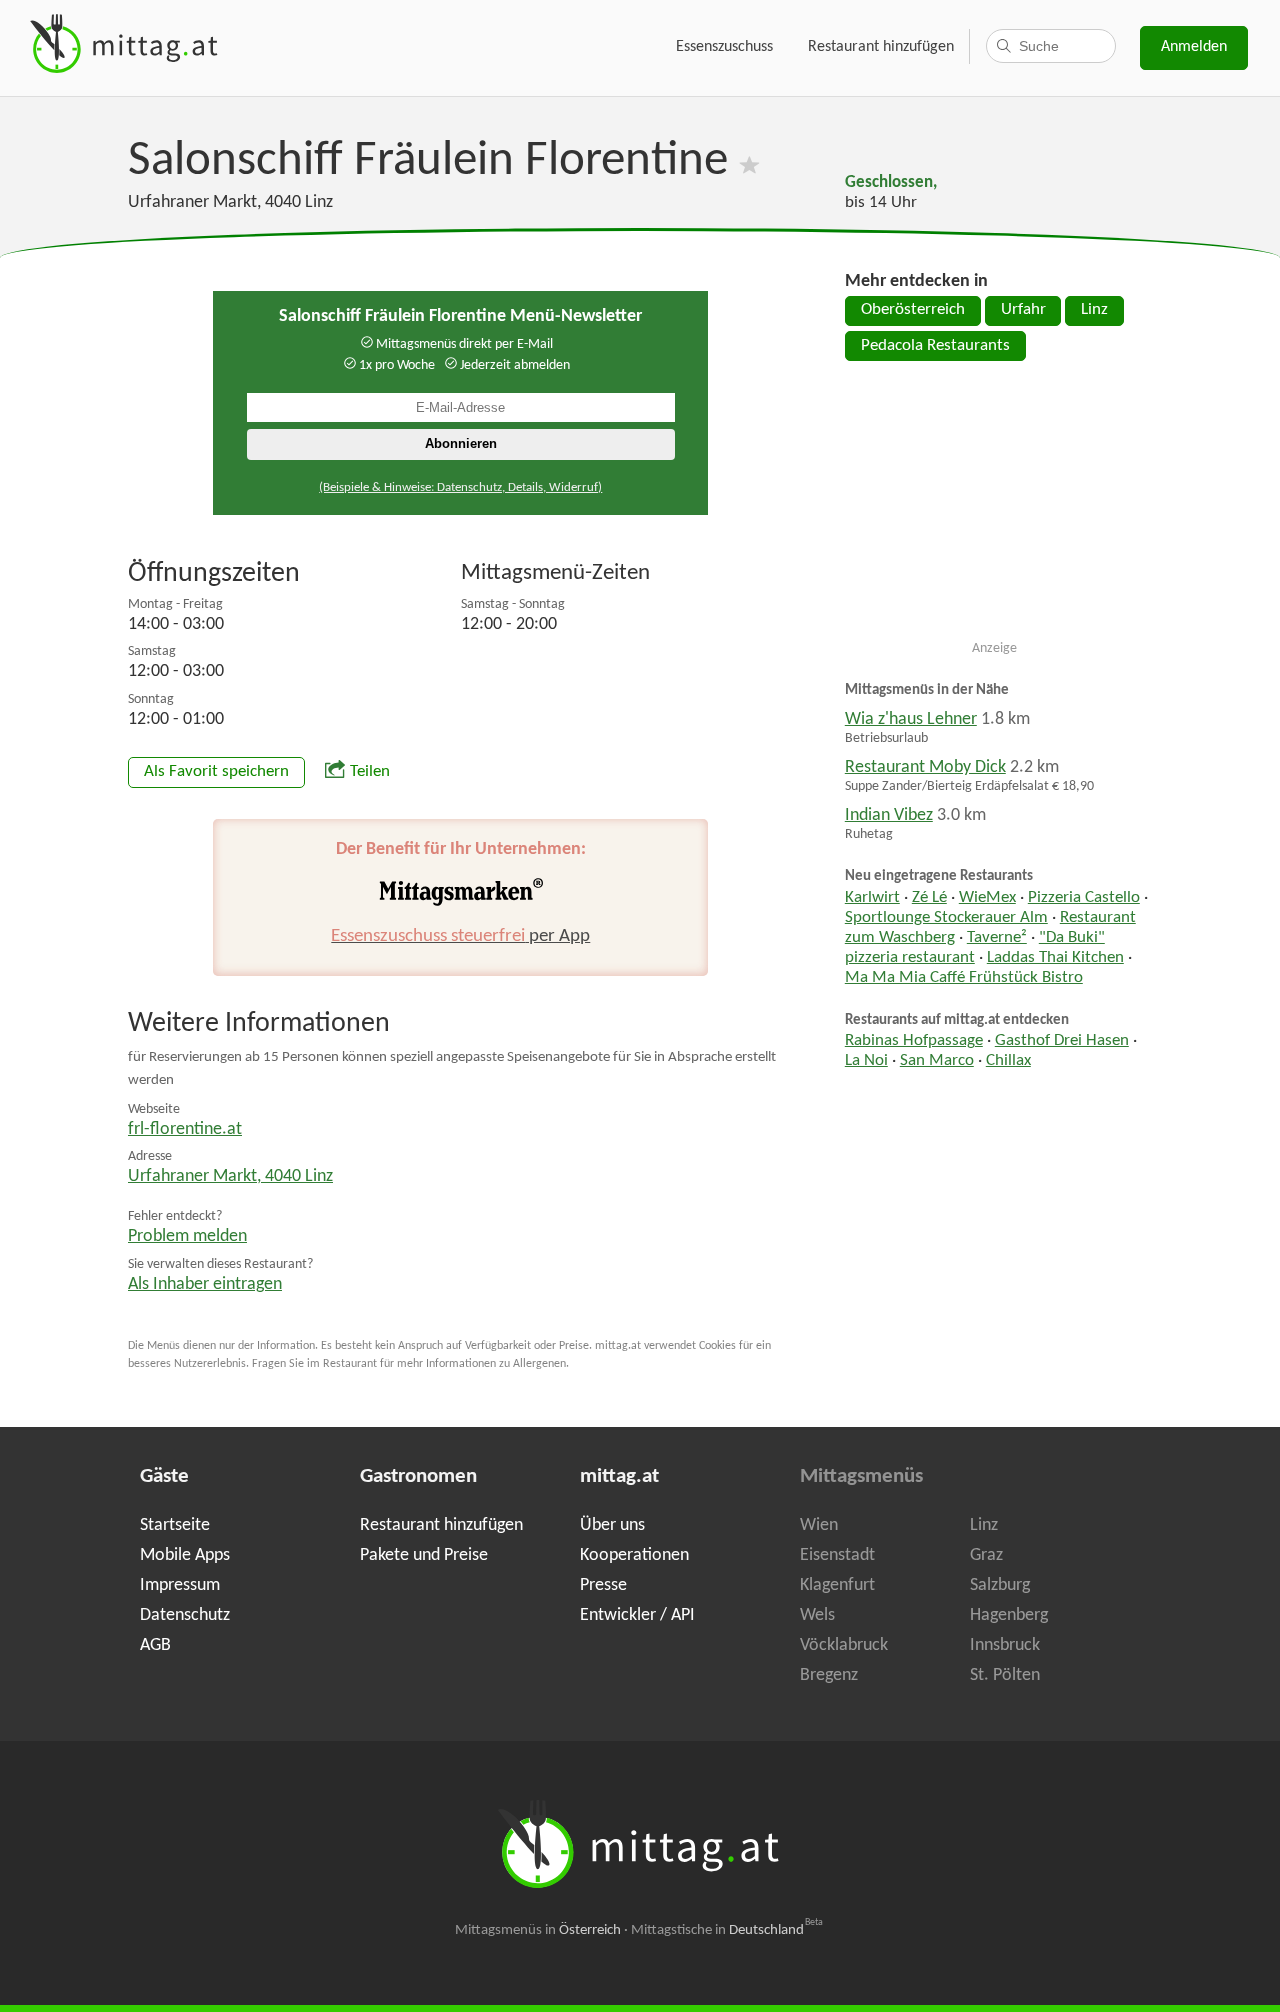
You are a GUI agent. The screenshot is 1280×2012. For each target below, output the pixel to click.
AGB (155, 1645)
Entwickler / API (637, 1615)
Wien (819, 1525)
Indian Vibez (889, 815)
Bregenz (829, 1675)
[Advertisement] (995, 509)
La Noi (866, 1061)
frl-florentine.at (185, 1129)
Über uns (612, 1525)
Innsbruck (1005, 1645)
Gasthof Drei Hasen (1062, 1041)
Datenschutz (185, 1615)
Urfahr (1023, 310)
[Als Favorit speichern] (749, 161)
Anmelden (1194, 47)
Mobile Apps (185, 1555)
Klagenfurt (837, 1585)
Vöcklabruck (844, 1645)
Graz (986, 1555)
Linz (1094, 310)
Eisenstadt (837, 1555)
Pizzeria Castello (1084, 898)
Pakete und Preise (424, 1555)
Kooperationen (634, 1555)
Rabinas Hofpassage (914, 1041)
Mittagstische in (727, 1930)
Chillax (1008, 1061)
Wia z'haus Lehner (911, 719)
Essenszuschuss (724, 47)
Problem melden (187, 1236)
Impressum (180, 1585)
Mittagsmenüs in (538, 1930)
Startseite (175, 1525)
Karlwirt (872, 898)
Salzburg (1000, 1585)
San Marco (937, 1061)
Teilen (370, 772)
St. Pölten (1005, 1675)
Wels (817, 1615)
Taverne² (997, 938)
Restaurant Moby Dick (925, 767)
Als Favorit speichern (216, 772)
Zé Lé (929, 898)
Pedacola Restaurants (935, 346)
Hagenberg (1009, 1615)
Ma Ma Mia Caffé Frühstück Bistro (964, 978)
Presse (603, 1585)
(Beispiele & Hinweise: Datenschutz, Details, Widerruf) (460, 487)
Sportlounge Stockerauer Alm (946, 918)
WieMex (987, 898)
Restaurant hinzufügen (881, 47)
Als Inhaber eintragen (205, 1284)
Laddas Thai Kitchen (1055, 958)
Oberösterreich (913, 310)
